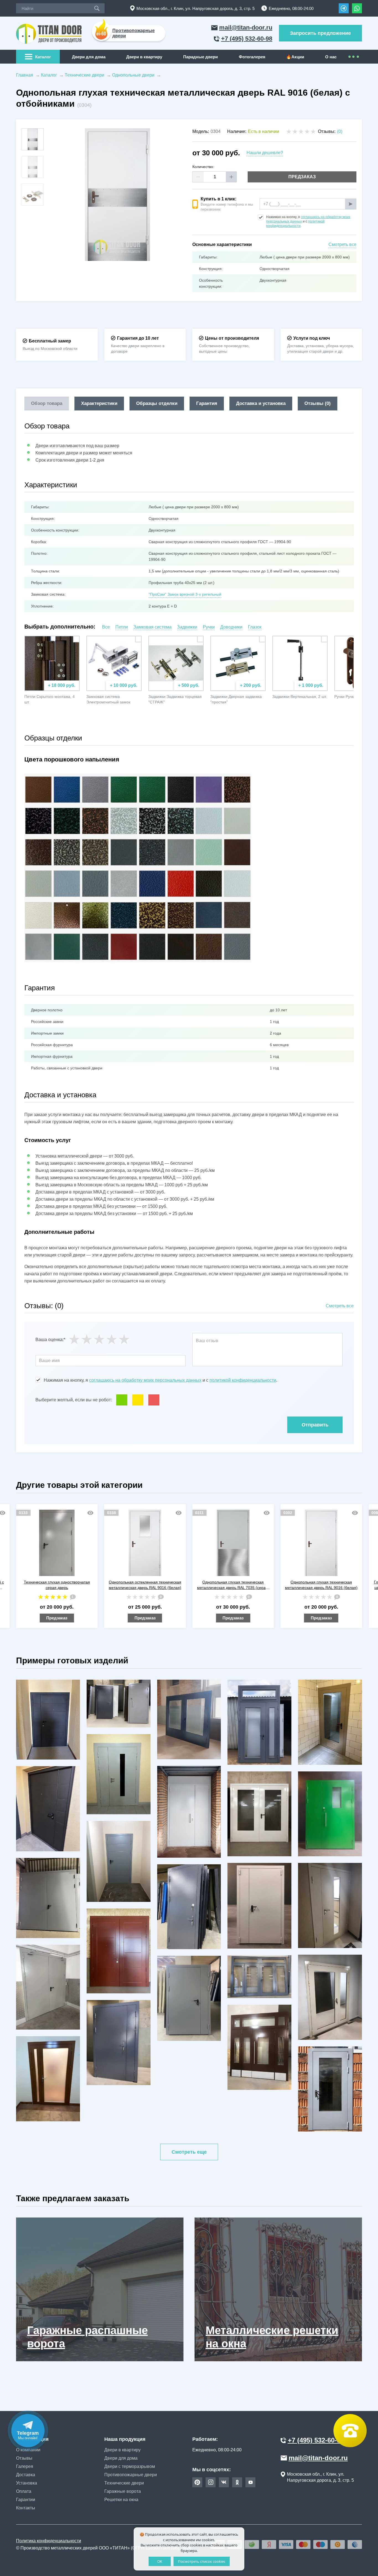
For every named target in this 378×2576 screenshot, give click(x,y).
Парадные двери (200, 57)
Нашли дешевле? (265, 153)
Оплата (24, 2491)
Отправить (315, 1425)
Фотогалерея (252, 57)
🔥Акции (295, 57)
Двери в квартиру (144, 57)
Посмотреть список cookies (202, 2561)
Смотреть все (342, 244)
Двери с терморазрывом (130, 2466)
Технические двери (124, 2483)
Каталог (43, 57)
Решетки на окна (121, 2500)
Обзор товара (47, 403)
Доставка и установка (261, 403)
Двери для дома (89, 57)
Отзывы (24, 2458)
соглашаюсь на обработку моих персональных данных (145, 1380)
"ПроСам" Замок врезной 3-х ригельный (185, 594)
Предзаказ (302, 177)
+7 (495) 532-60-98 (247, 39)
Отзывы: (330, 131)
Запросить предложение (320, 33)
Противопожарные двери (131, 2475)
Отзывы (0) (318, 403)
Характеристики (99, 403)
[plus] (231, 177)
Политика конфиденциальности (49, 2541)
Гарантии (26, 2500)
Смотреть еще (189, 2152)
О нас (331, 57)
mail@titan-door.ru (246, 28)
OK (160, 2561)
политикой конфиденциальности (243, 1380)
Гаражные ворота (123, 2491)
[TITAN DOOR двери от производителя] (50, 33)
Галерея (25, 2466)
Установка (27, 2483)
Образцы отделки (157, 403)
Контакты (26, 2508)
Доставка (26, 2475)
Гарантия (207, 403)
